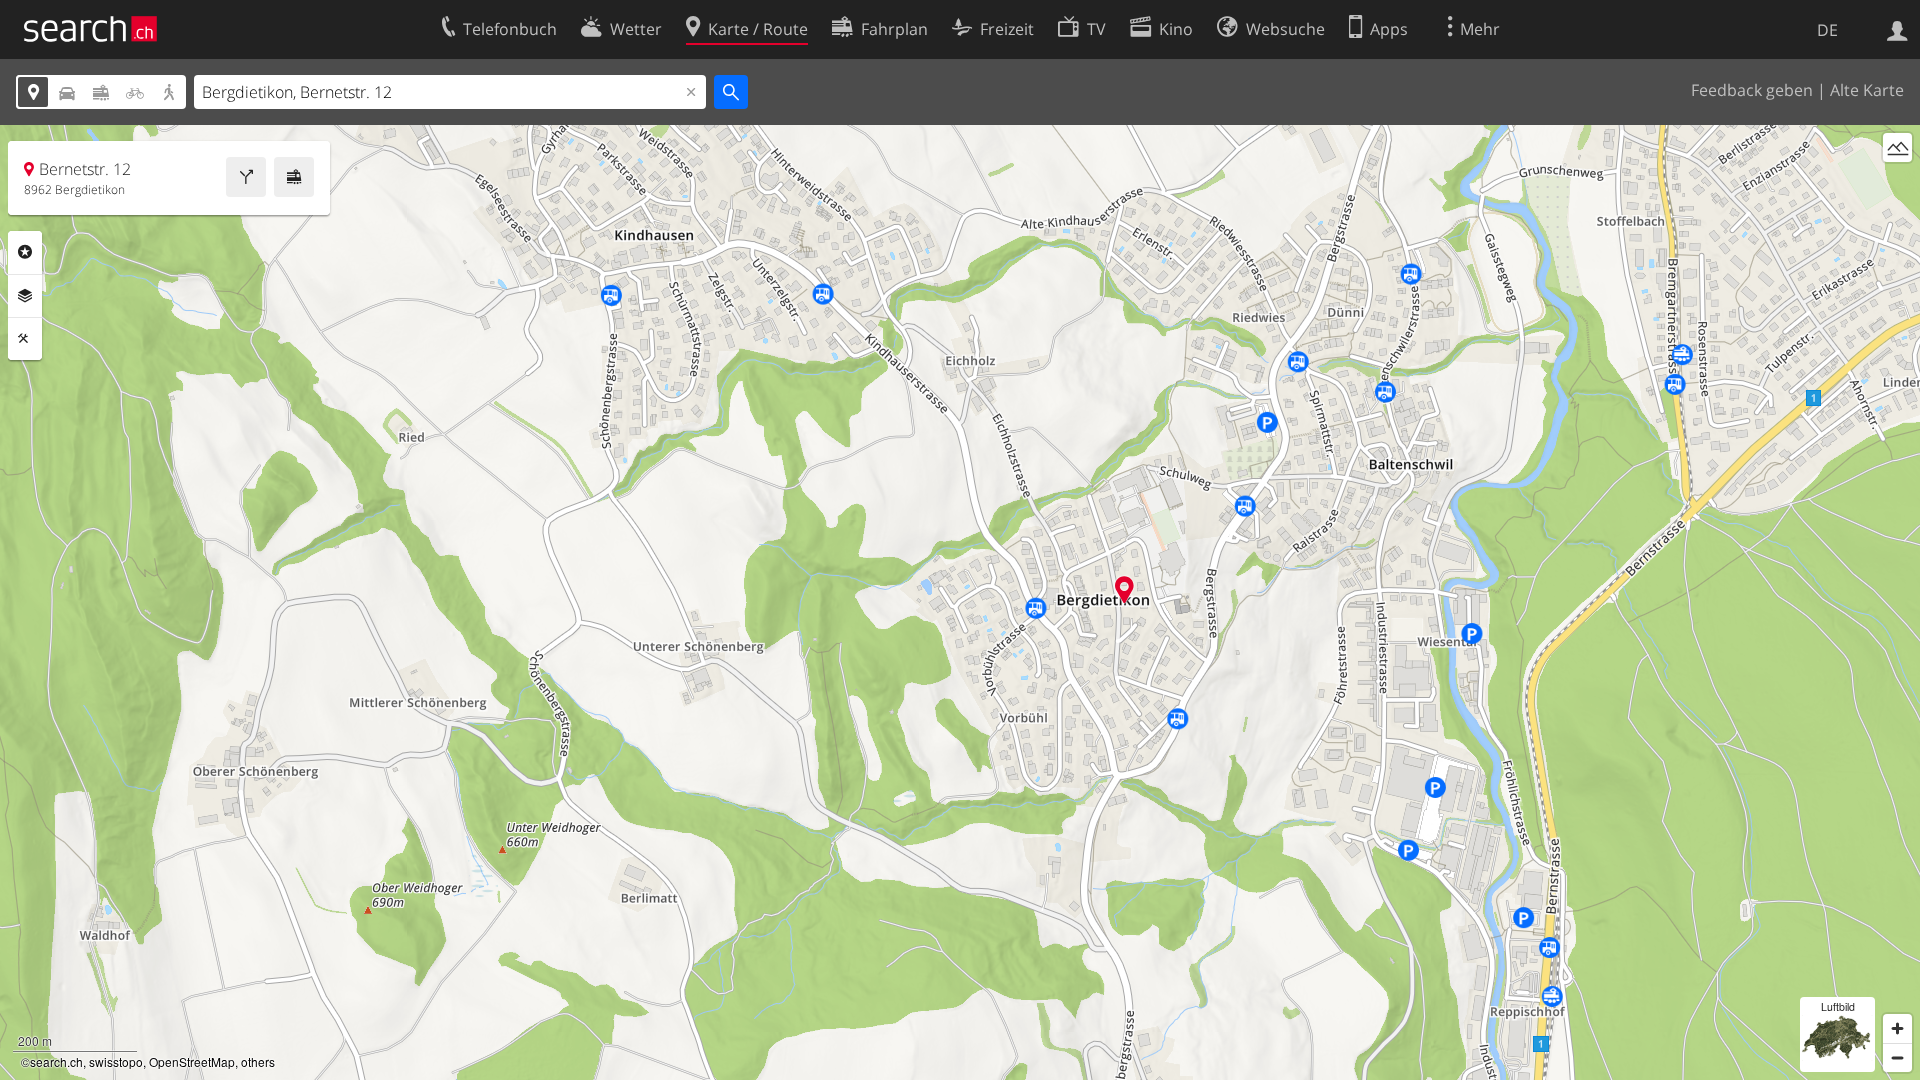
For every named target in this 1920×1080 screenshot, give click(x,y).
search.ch (56, 1061)
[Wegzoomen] (1897, 1057)
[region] (960, 602)
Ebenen (25, 296)
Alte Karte (1867, 90)
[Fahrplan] (294, 177)
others (258, 1061)
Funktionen (25, 339)
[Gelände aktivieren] (1897, 147)
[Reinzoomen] (1897, 1028)
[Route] (246, 177)
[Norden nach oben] (1897, 184)
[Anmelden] (1897, 29)
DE (1827, 30)
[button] (1124, 589)
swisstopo (116, 1061)
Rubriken (25, 252)
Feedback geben (1752, 90)
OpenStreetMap (192, 1061)
